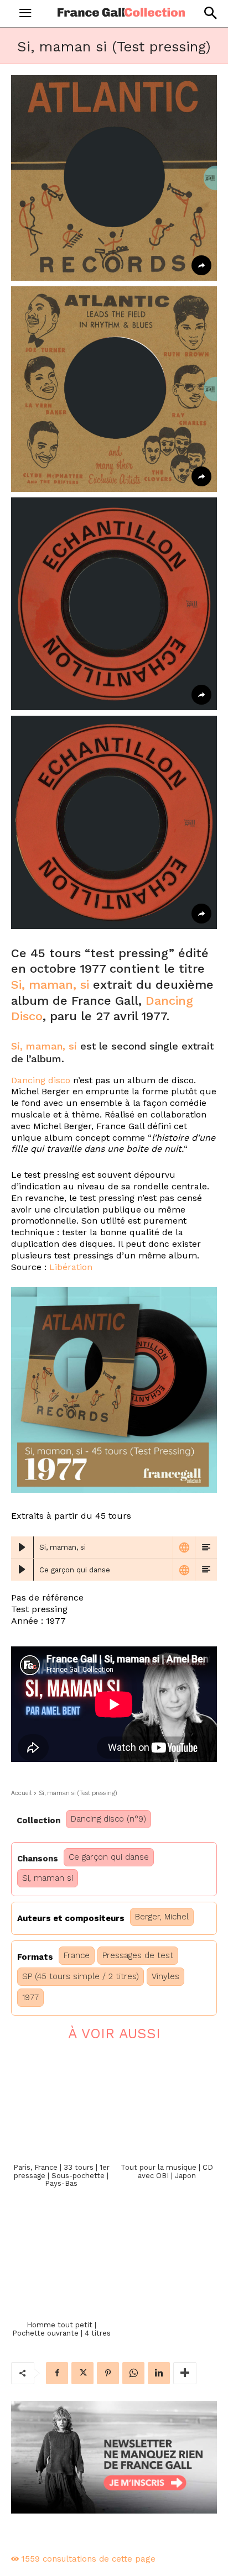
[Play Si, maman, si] (22, 1547)
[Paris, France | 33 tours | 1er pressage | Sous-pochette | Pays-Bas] (61, 2105)
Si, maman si (48, 1878)
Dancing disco (41, 1080)
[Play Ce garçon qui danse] (22, 1570)
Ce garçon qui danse (109, 1857)
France (77, 1955)
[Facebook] (57, 2373)
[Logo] (121, 12)
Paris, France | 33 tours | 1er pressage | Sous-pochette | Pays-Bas (61, 2175)
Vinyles (165, 1976)
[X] (82, 2373)
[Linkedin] (159, 2373)
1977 (30, 1997)
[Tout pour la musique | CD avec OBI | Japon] (167, 2105)
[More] (185, 2373)
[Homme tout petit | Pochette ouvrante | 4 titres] (61, 2263)
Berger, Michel (162, 1917)
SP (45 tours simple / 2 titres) (81, 1976)
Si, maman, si (50, 985)
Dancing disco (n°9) (108, 1819)
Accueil (21, 1793)
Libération (71, 1267)
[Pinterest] (108, 2373)
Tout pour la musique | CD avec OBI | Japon (167, 2171)
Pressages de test (138, 1955)
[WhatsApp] (133, 2373)
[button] (210, 13)
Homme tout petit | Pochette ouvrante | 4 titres (61, 2329)
